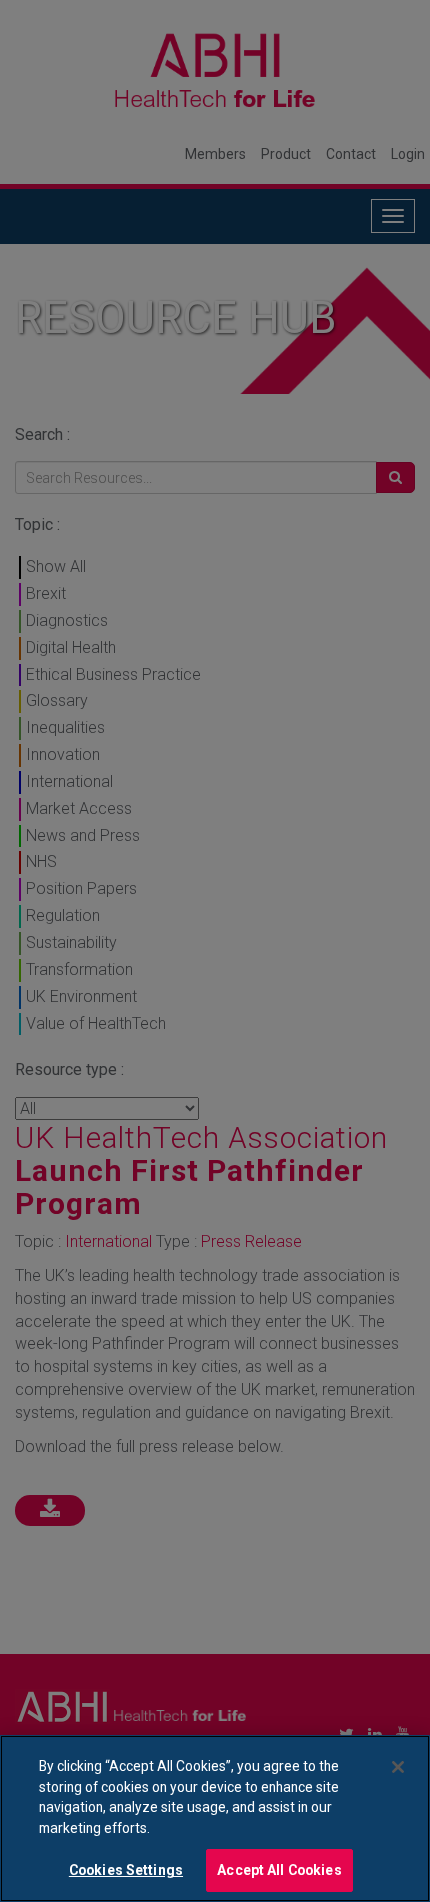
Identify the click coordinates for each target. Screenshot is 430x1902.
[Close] (398, 1767)
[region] (215, 1818)
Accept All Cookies (279, 1870)
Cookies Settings (126, 1870)
